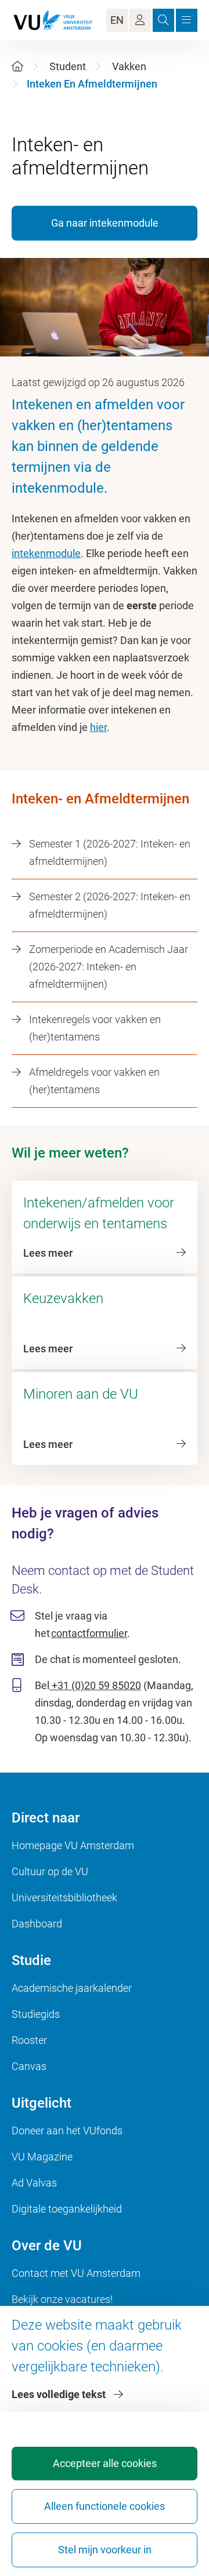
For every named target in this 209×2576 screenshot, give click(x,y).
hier (98, 727)
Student (68, 66)
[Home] (17, 66)
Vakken (129, 66)
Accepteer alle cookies (105, 2463)
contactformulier (89, 1633)
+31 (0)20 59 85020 (95, 1685)
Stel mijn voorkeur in (105, 2550)
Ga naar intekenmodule (105, 223)
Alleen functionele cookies (105, 2506)
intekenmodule (46, 553)
